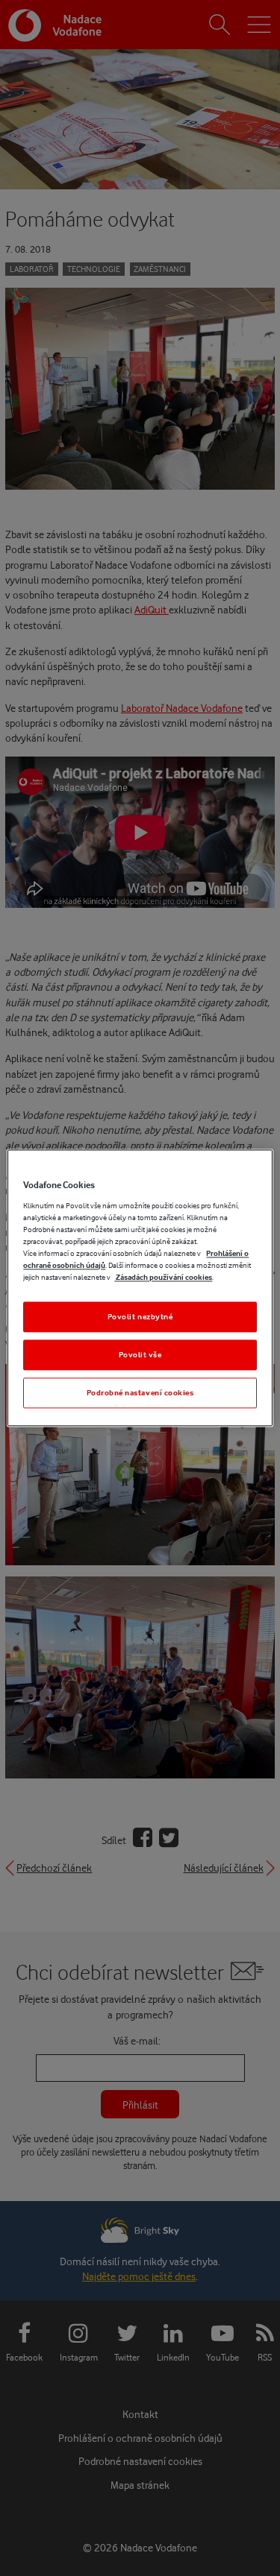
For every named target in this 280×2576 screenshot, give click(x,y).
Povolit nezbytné (140, 1317)
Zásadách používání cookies (163, 1278)
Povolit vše (140, 1355)
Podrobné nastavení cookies (140, 1393)
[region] (140, 1288)
